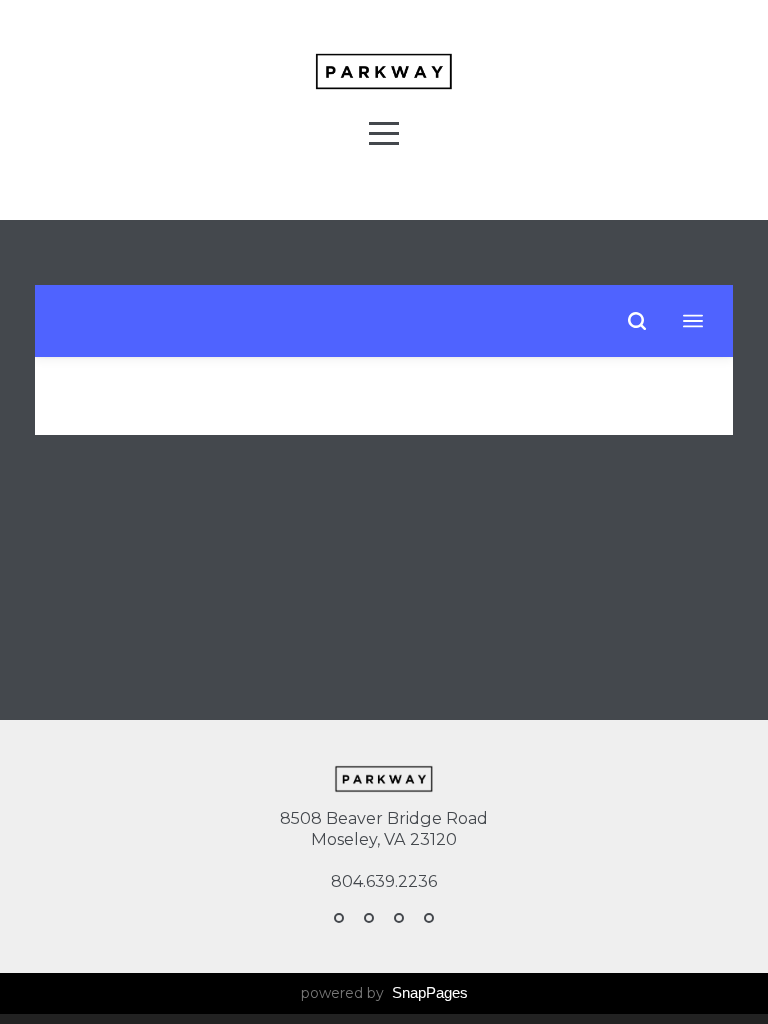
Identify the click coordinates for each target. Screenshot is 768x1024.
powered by (384, 993)
